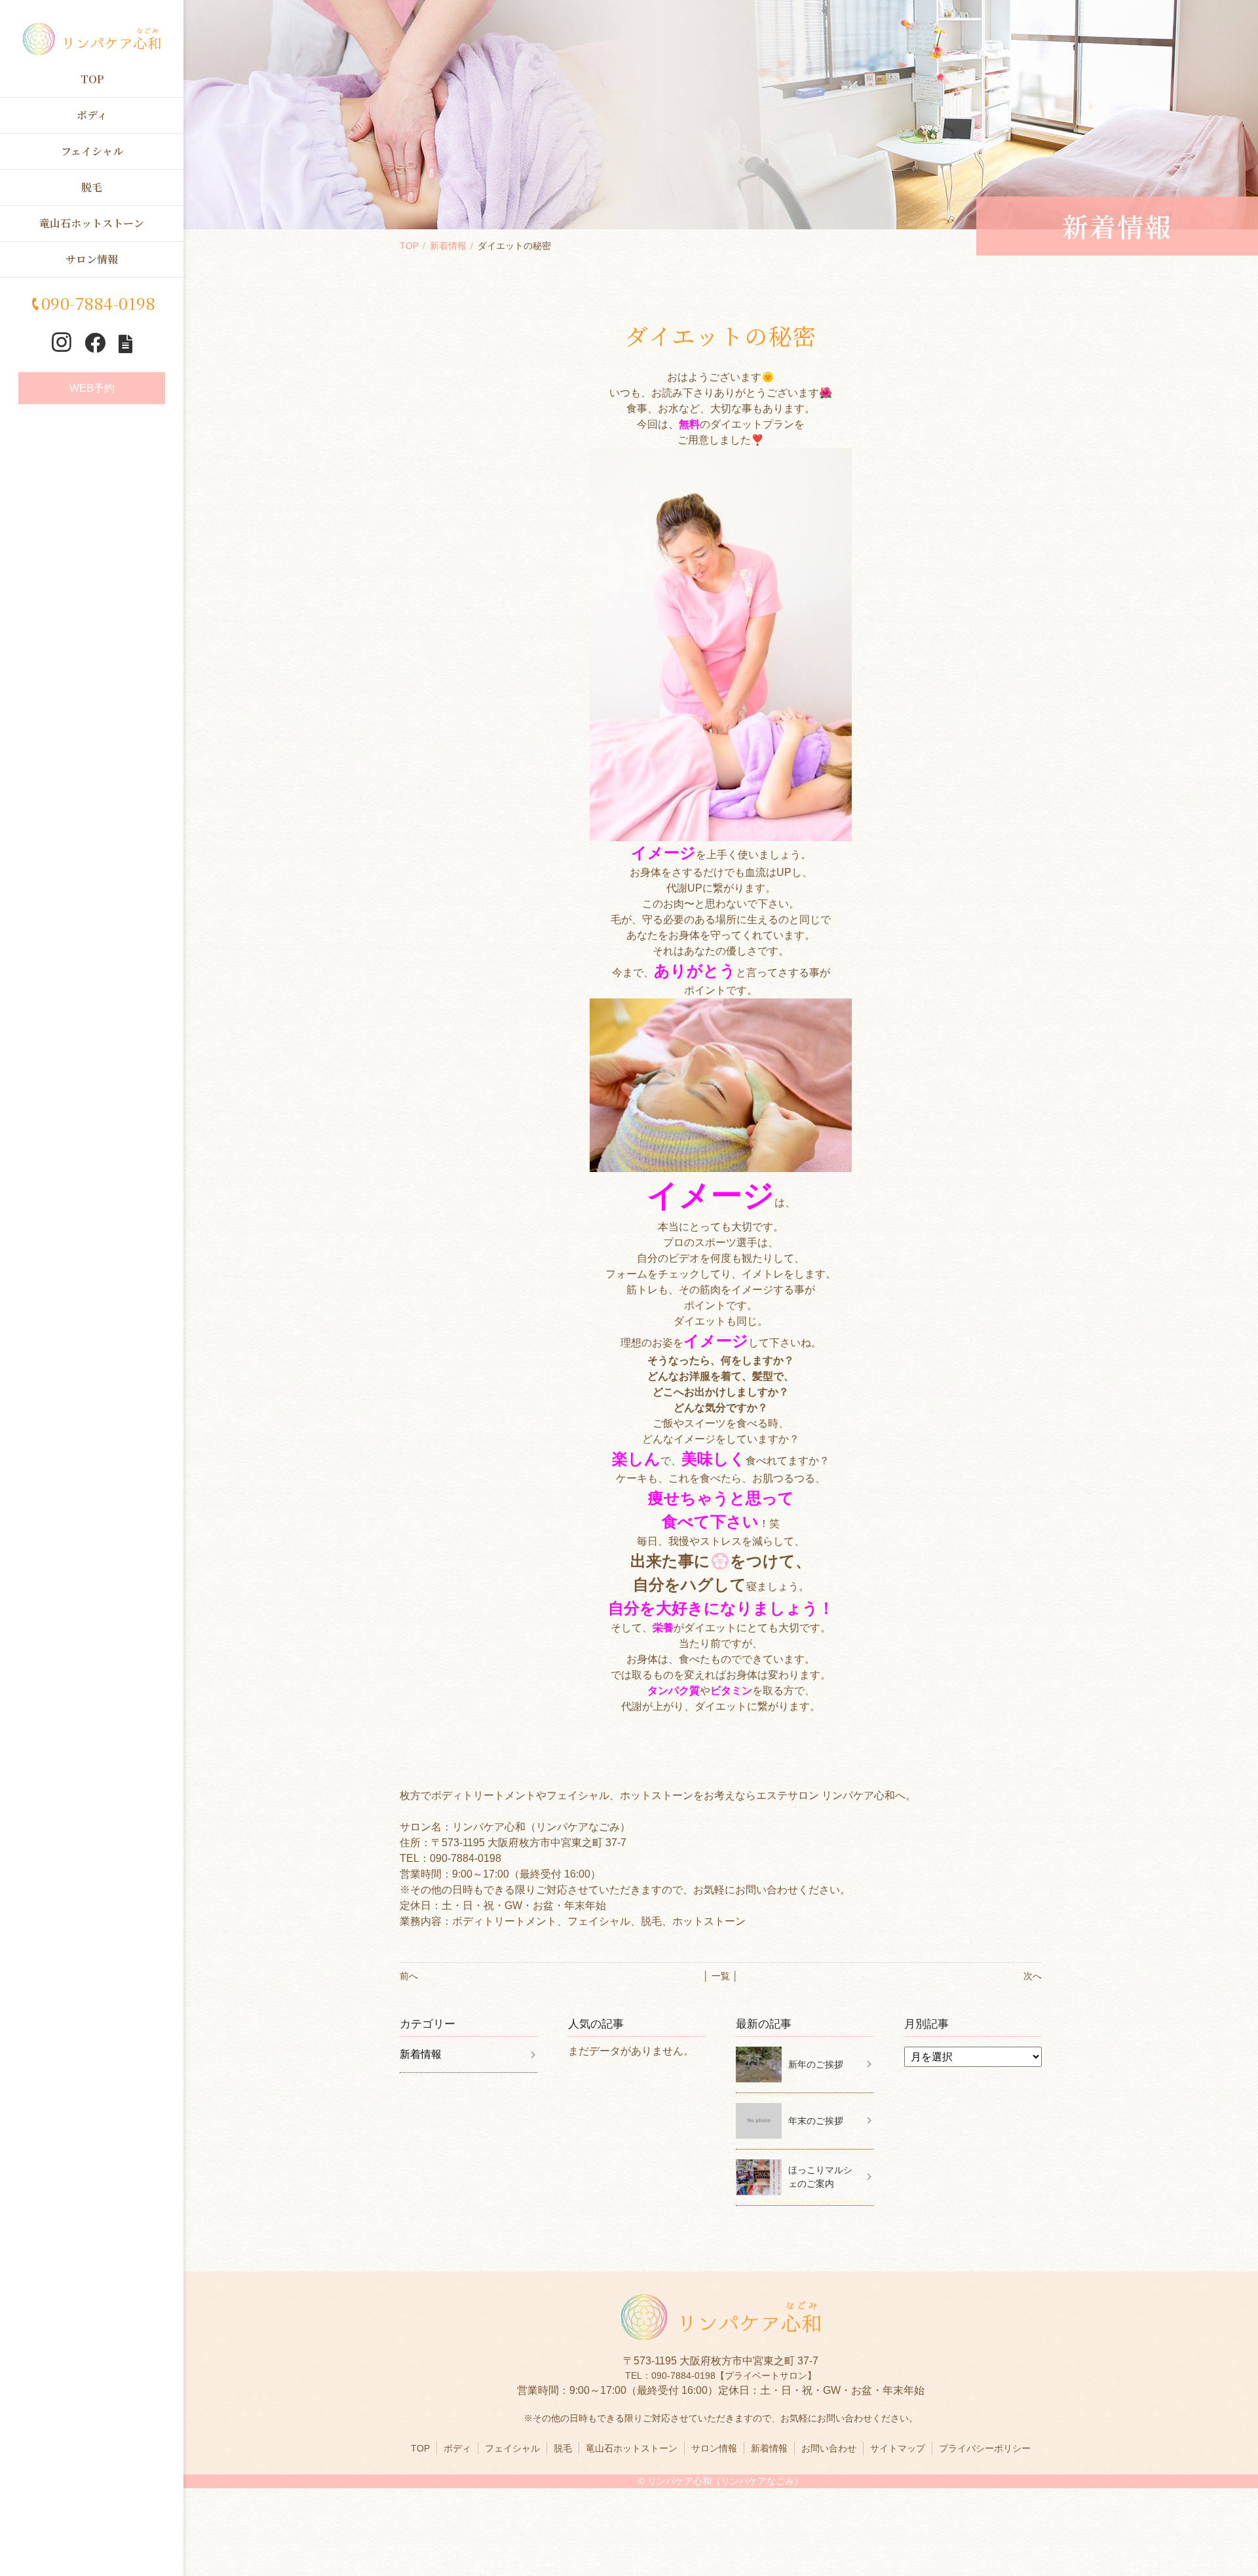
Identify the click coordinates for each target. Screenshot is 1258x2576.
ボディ (92, 115)
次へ (1033, 1976)
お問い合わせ (829, 2448)
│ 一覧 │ (721, 1976)
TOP (92, 79)
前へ (409, 1976)
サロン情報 (92, 259)
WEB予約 (92, 388)
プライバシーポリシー (985, 2448)
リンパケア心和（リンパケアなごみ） (725, 2481)
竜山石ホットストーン (92, 223)
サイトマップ (898, 2448)
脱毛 (92, 187)
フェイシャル (92, 151)
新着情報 (448, 246)
